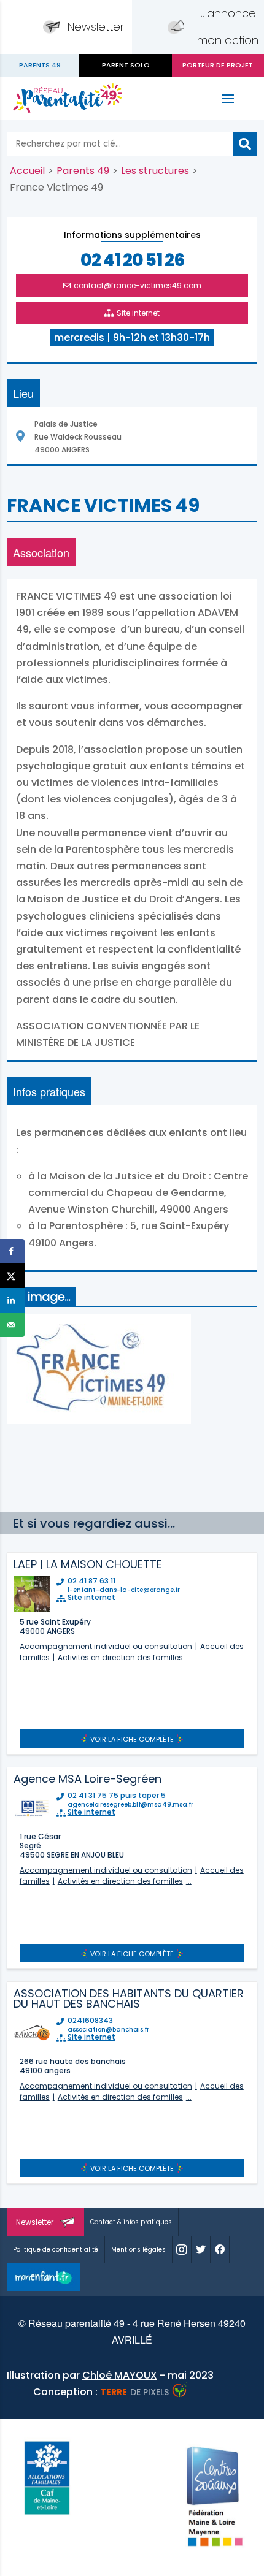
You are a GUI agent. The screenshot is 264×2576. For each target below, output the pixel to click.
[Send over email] (12, 1325)
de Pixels (134, 2392)
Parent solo (126, 65)
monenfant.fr (43, 2277)
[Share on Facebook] (12, 1251)
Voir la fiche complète (132, 1739)
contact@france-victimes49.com (138, 285)
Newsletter (96, 27)
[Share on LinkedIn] (12, 1300)
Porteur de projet (218, 65)
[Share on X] (12, 1276)
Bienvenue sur (40, 65)
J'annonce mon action (228, 27)
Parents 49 (83, 171)
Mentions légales (138, 2250)
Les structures (155, 171)
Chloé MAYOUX (120, 2375)
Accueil (27, 171)
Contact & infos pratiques (131, 2222)
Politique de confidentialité (56, 2250)
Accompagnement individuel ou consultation (106, 1646)
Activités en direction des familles (120, 1657)
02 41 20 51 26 (132, 261)
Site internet (138, 313)
